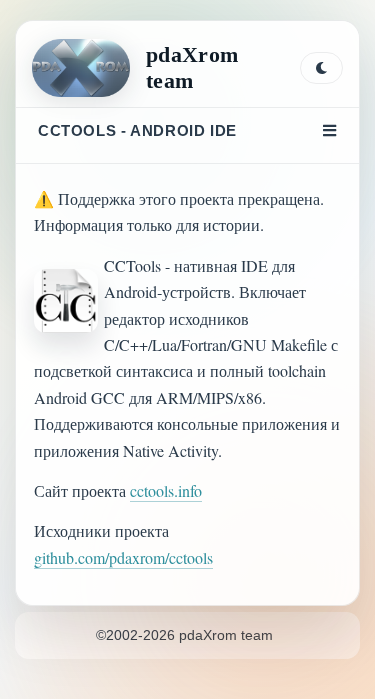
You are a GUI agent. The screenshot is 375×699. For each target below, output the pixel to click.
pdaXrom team (192, 67)
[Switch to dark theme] (321, 68)
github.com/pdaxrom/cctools (123, 557)
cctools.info (166, 490)
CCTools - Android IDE (137, 130)
